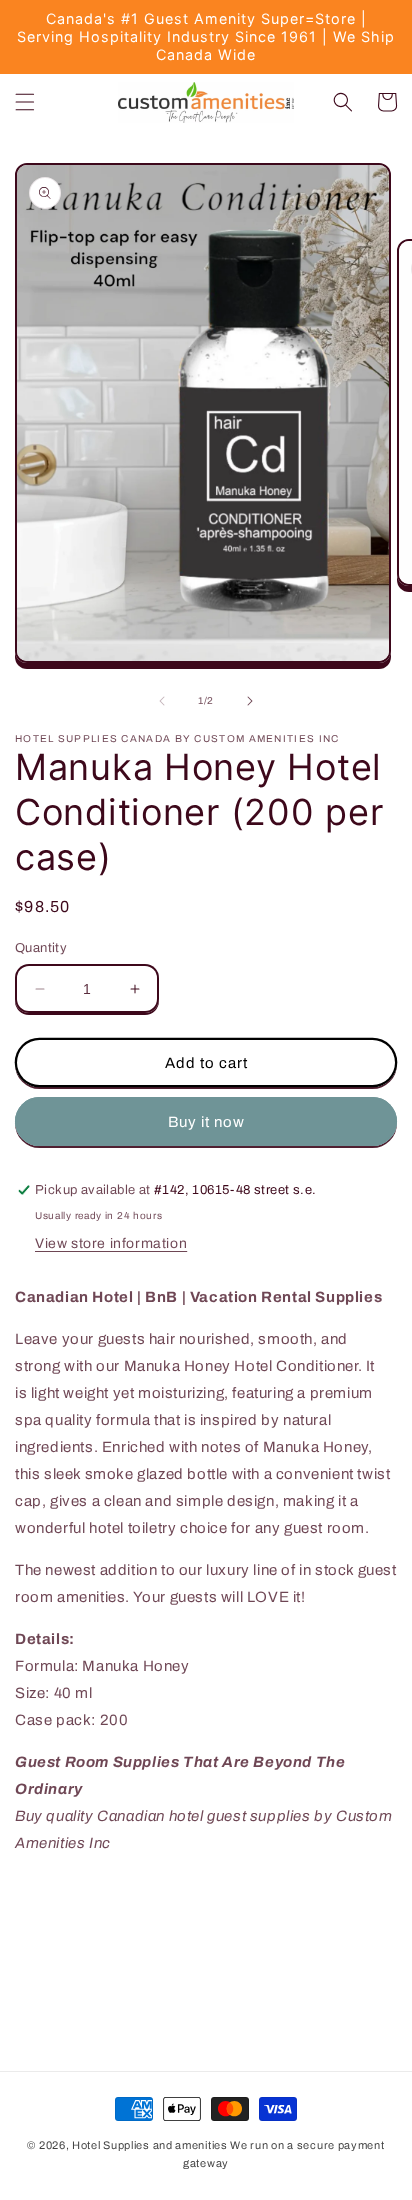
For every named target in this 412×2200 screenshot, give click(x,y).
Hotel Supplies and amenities (150, 2145)
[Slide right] (250, 701)
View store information (111, 1243)
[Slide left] (162, 701)
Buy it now (206, 1122)
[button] (25, 102)
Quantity (41, 948)
